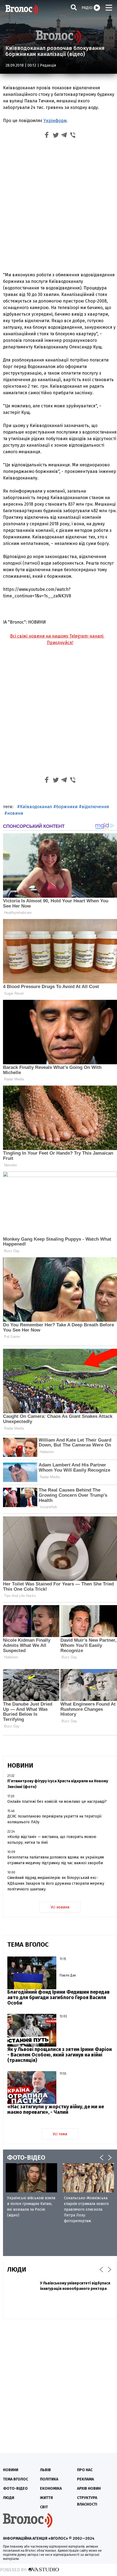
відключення (95, 807)
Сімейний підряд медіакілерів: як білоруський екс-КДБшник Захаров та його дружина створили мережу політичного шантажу (56, 1883)
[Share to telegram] (64, 136)
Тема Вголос (16, 2479)
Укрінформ (55, 121)
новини (15, 813)
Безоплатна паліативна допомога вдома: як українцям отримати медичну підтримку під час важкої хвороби (56, 1860)
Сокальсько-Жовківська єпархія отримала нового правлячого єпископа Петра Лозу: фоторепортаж (86, 2209)
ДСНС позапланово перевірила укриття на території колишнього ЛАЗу (54, 1819)
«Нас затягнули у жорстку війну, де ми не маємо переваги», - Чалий (56, 2109)
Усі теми (60, 2134)
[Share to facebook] (47, 136)
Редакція (48, 65)
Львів (45, 2470)
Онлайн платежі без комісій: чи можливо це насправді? (57, 1802)
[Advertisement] (59, 206)
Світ (44, 2507)
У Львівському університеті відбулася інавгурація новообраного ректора (75, 2286)
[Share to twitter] (56, 136)
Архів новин (89, 2488)
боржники (67, 807)
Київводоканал (36, 807)
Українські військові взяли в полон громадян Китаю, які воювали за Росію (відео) (31, 2207)
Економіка (51, 2488)
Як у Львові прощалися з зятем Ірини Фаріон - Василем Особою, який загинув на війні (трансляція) (60, 2055)
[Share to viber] (73, 136)
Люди (9, 2498)
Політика (49, 2479)
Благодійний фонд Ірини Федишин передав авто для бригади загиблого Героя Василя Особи (59, 1997)
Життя (46, 2498)
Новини (11, 2470)
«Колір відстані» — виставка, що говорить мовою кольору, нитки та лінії (52, 1840)
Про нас (85, 2470)
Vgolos (22, 10)
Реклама (85, 2479)
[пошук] (74, 7)
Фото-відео (15, 2488)
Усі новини (60, 1907)
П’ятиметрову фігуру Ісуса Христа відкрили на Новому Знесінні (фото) (58, 1784)
